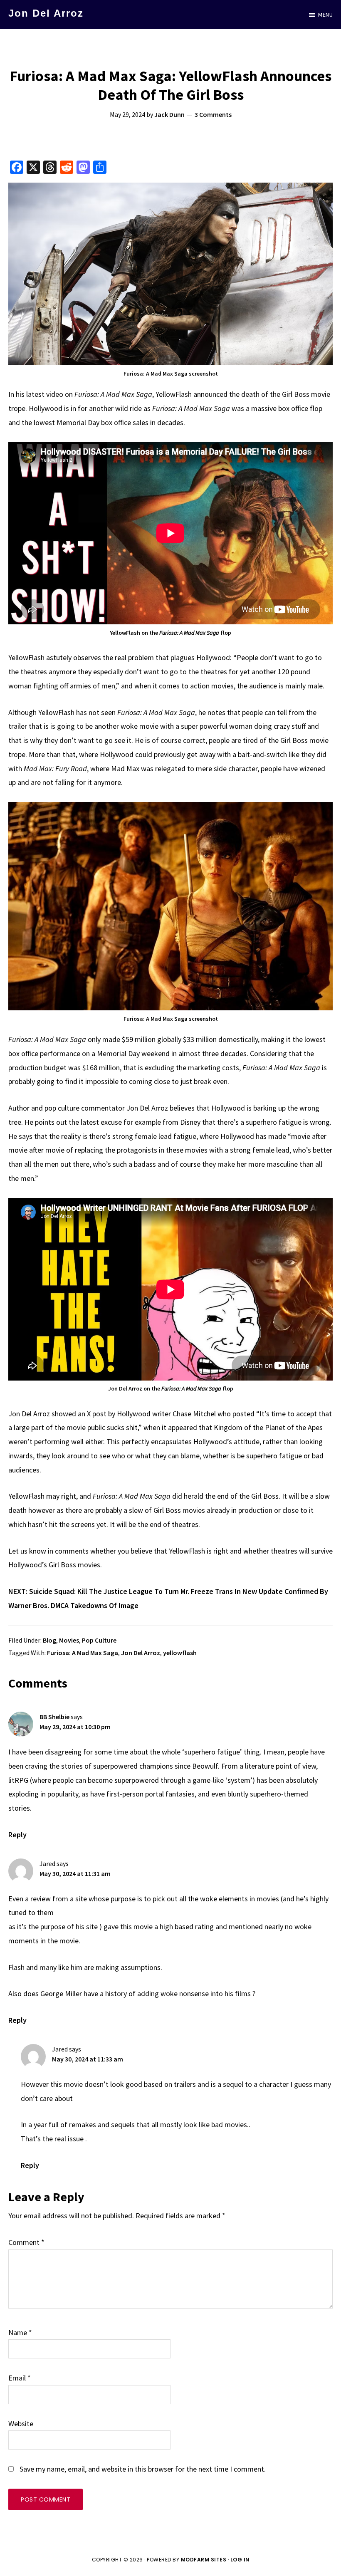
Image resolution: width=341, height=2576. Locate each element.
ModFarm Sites (204, 2560)
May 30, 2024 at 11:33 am (88, 2059)
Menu (325, 15)
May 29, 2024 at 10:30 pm (75, 1727)
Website (21, 2424)
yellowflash (180, 1653)
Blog (49, 1640)
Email (20, 2378)
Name (20, 2332)
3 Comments (213, 114)
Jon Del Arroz (46, 13)
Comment (26, 2242)
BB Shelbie (54, 1717)
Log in (240, 2560)
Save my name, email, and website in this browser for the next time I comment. (143, 2469)
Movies (69, 1640)
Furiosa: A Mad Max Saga (83, 1653)
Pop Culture (99, 1640)
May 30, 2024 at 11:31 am (75, 1873)
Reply (17, 1835)
